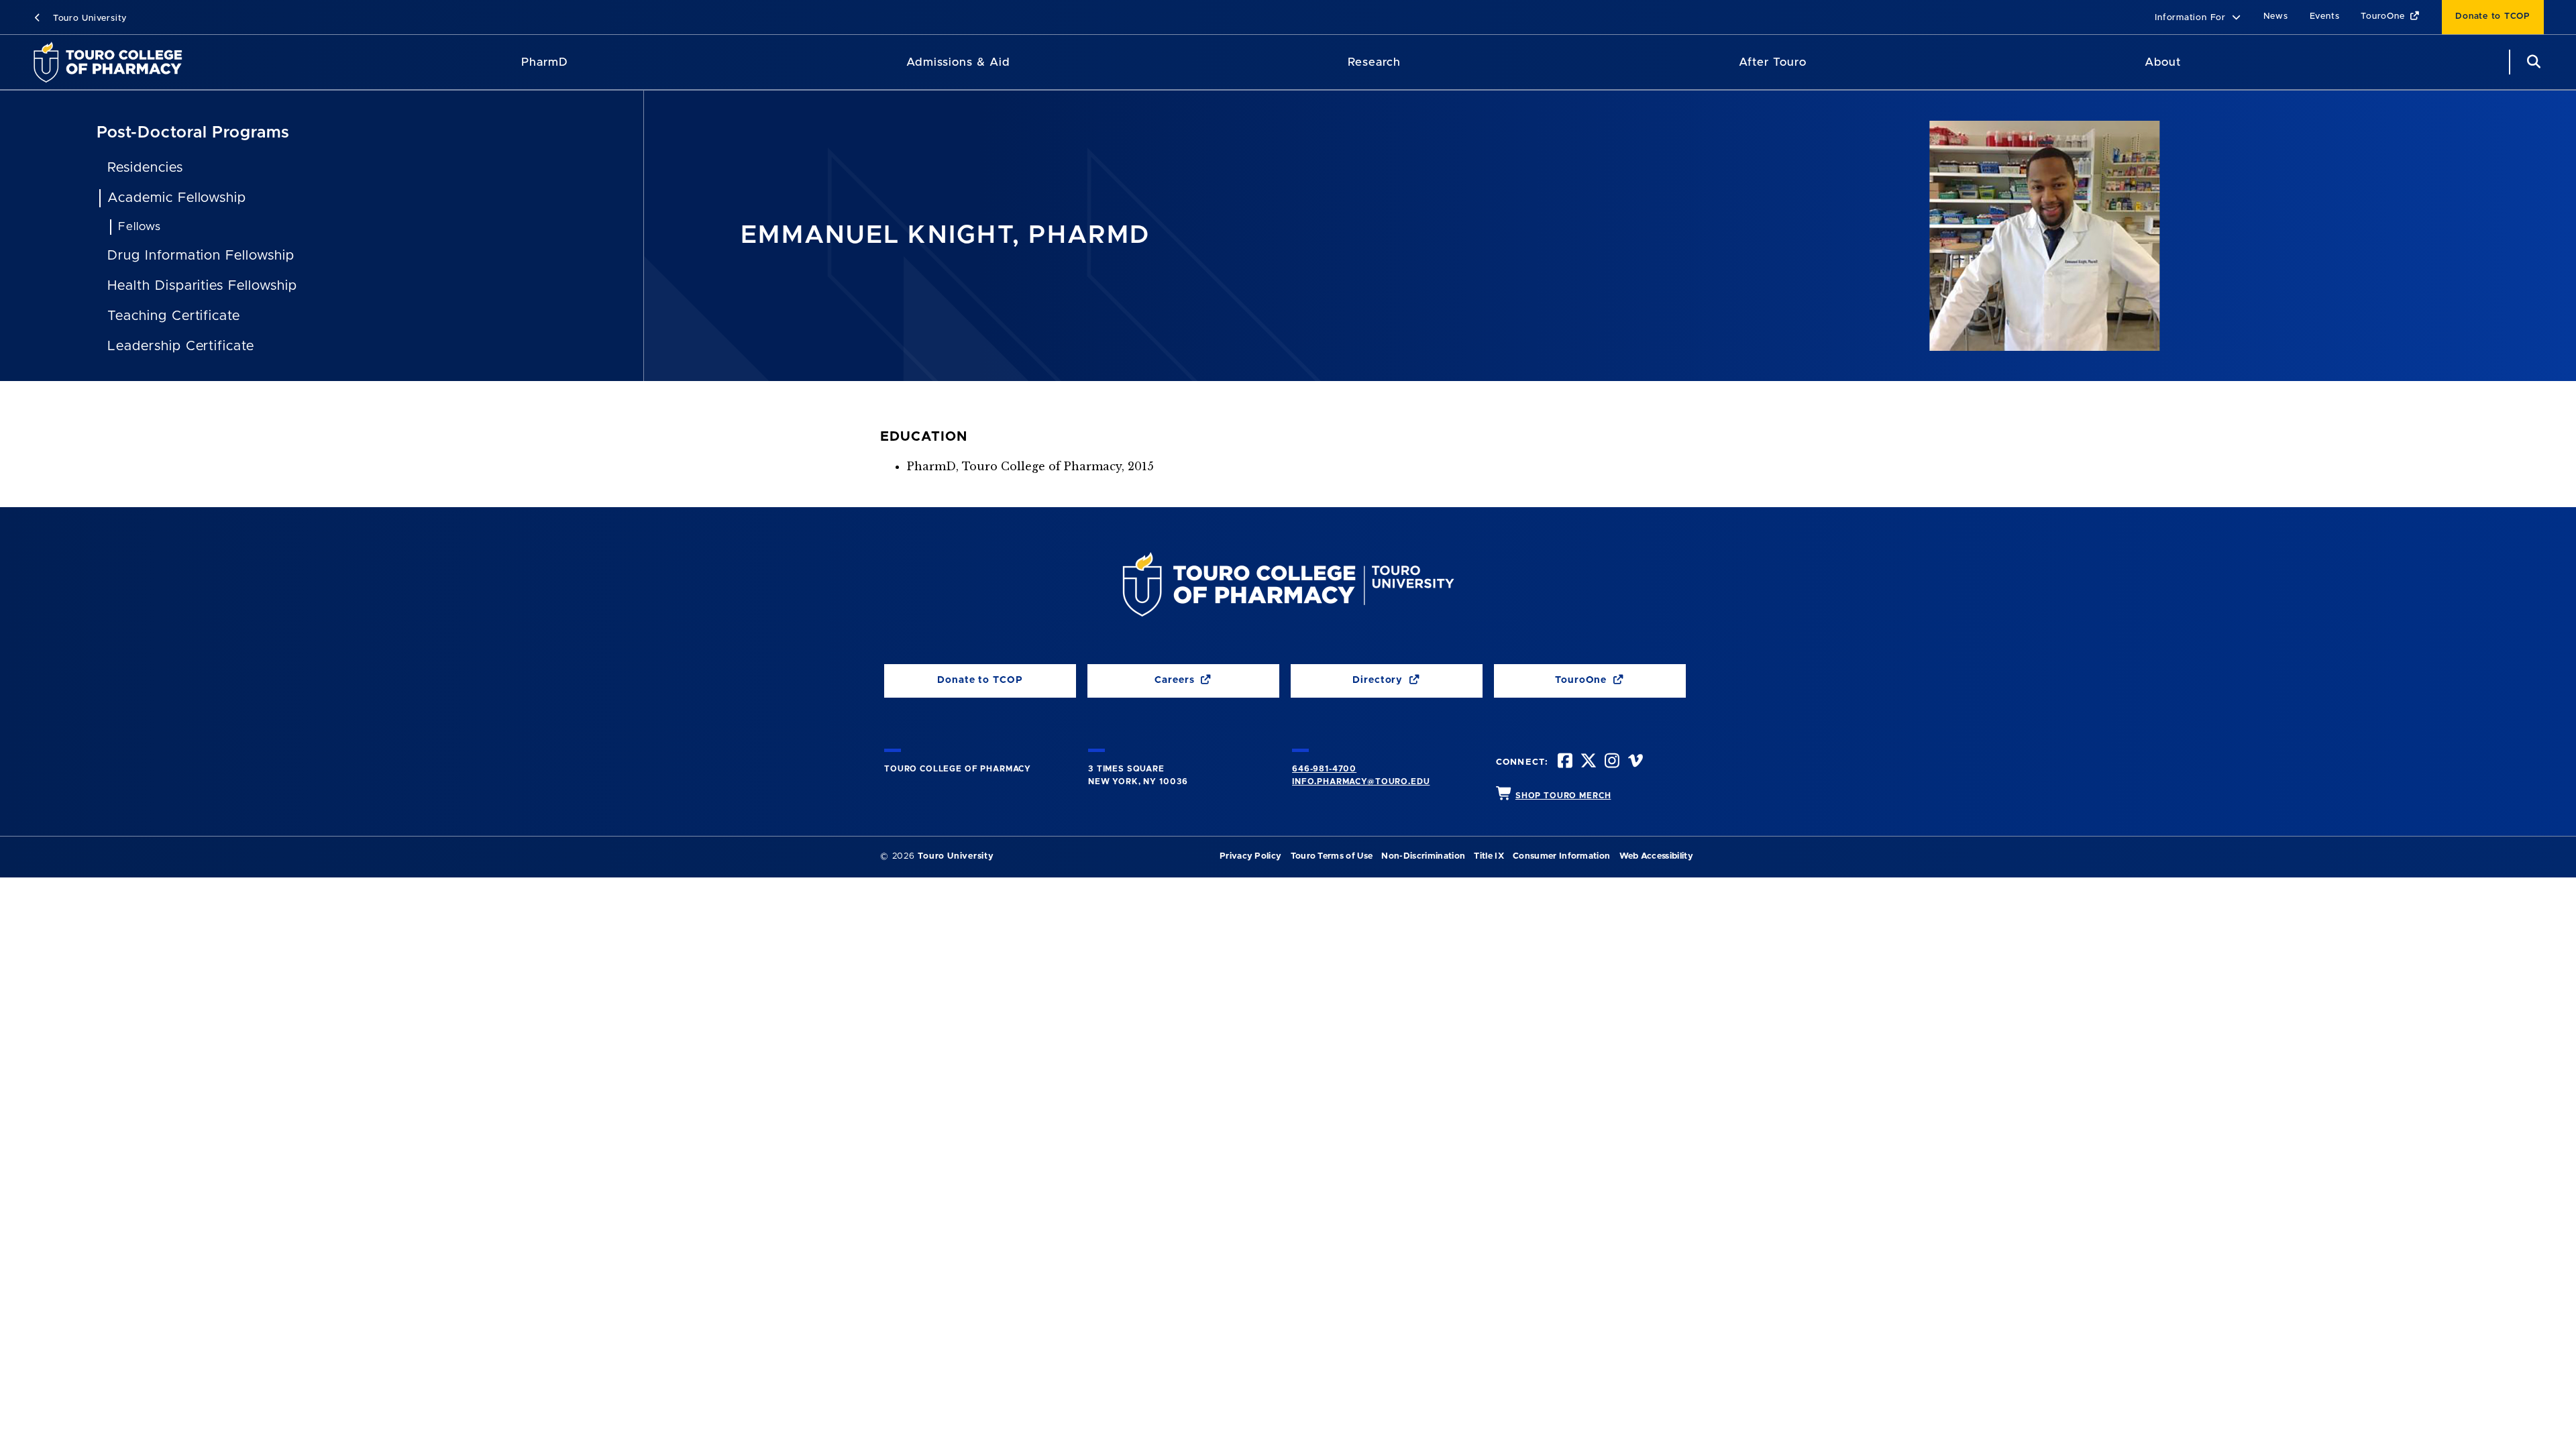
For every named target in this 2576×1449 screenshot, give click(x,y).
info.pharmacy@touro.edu (1361, 782)
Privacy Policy (1250, 856)
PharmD (545, 62)
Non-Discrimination (1423, 856)
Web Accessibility (1656, 856)
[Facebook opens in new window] (1564, 762)
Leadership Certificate (181, 346)
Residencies (145, 168)
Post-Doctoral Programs (193, 133)
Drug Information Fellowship (201, 256)
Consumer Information (1561, 856)
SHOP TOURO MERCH (1563, 796)
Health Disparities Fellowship (202, 286)
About (2163, 62)
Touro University (88, 18)
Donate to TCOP (2493, 16)
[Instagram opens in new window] (1611, 762)
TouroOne (2384, 16)
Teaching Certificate (174, 316)
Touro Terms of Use (1332, 856)
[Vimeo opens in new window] (1634, 762)
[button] (2198, 18)
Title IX (1489, 856)
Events (2325, 16)
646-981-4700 (1324, 769)
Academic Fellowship (177, 198)
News (2276, 16)
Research (1374, 62)
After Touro (1772, 62)
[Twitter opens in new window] (1587, 762)
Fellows (140, 226)
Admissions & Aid (958, 62)
